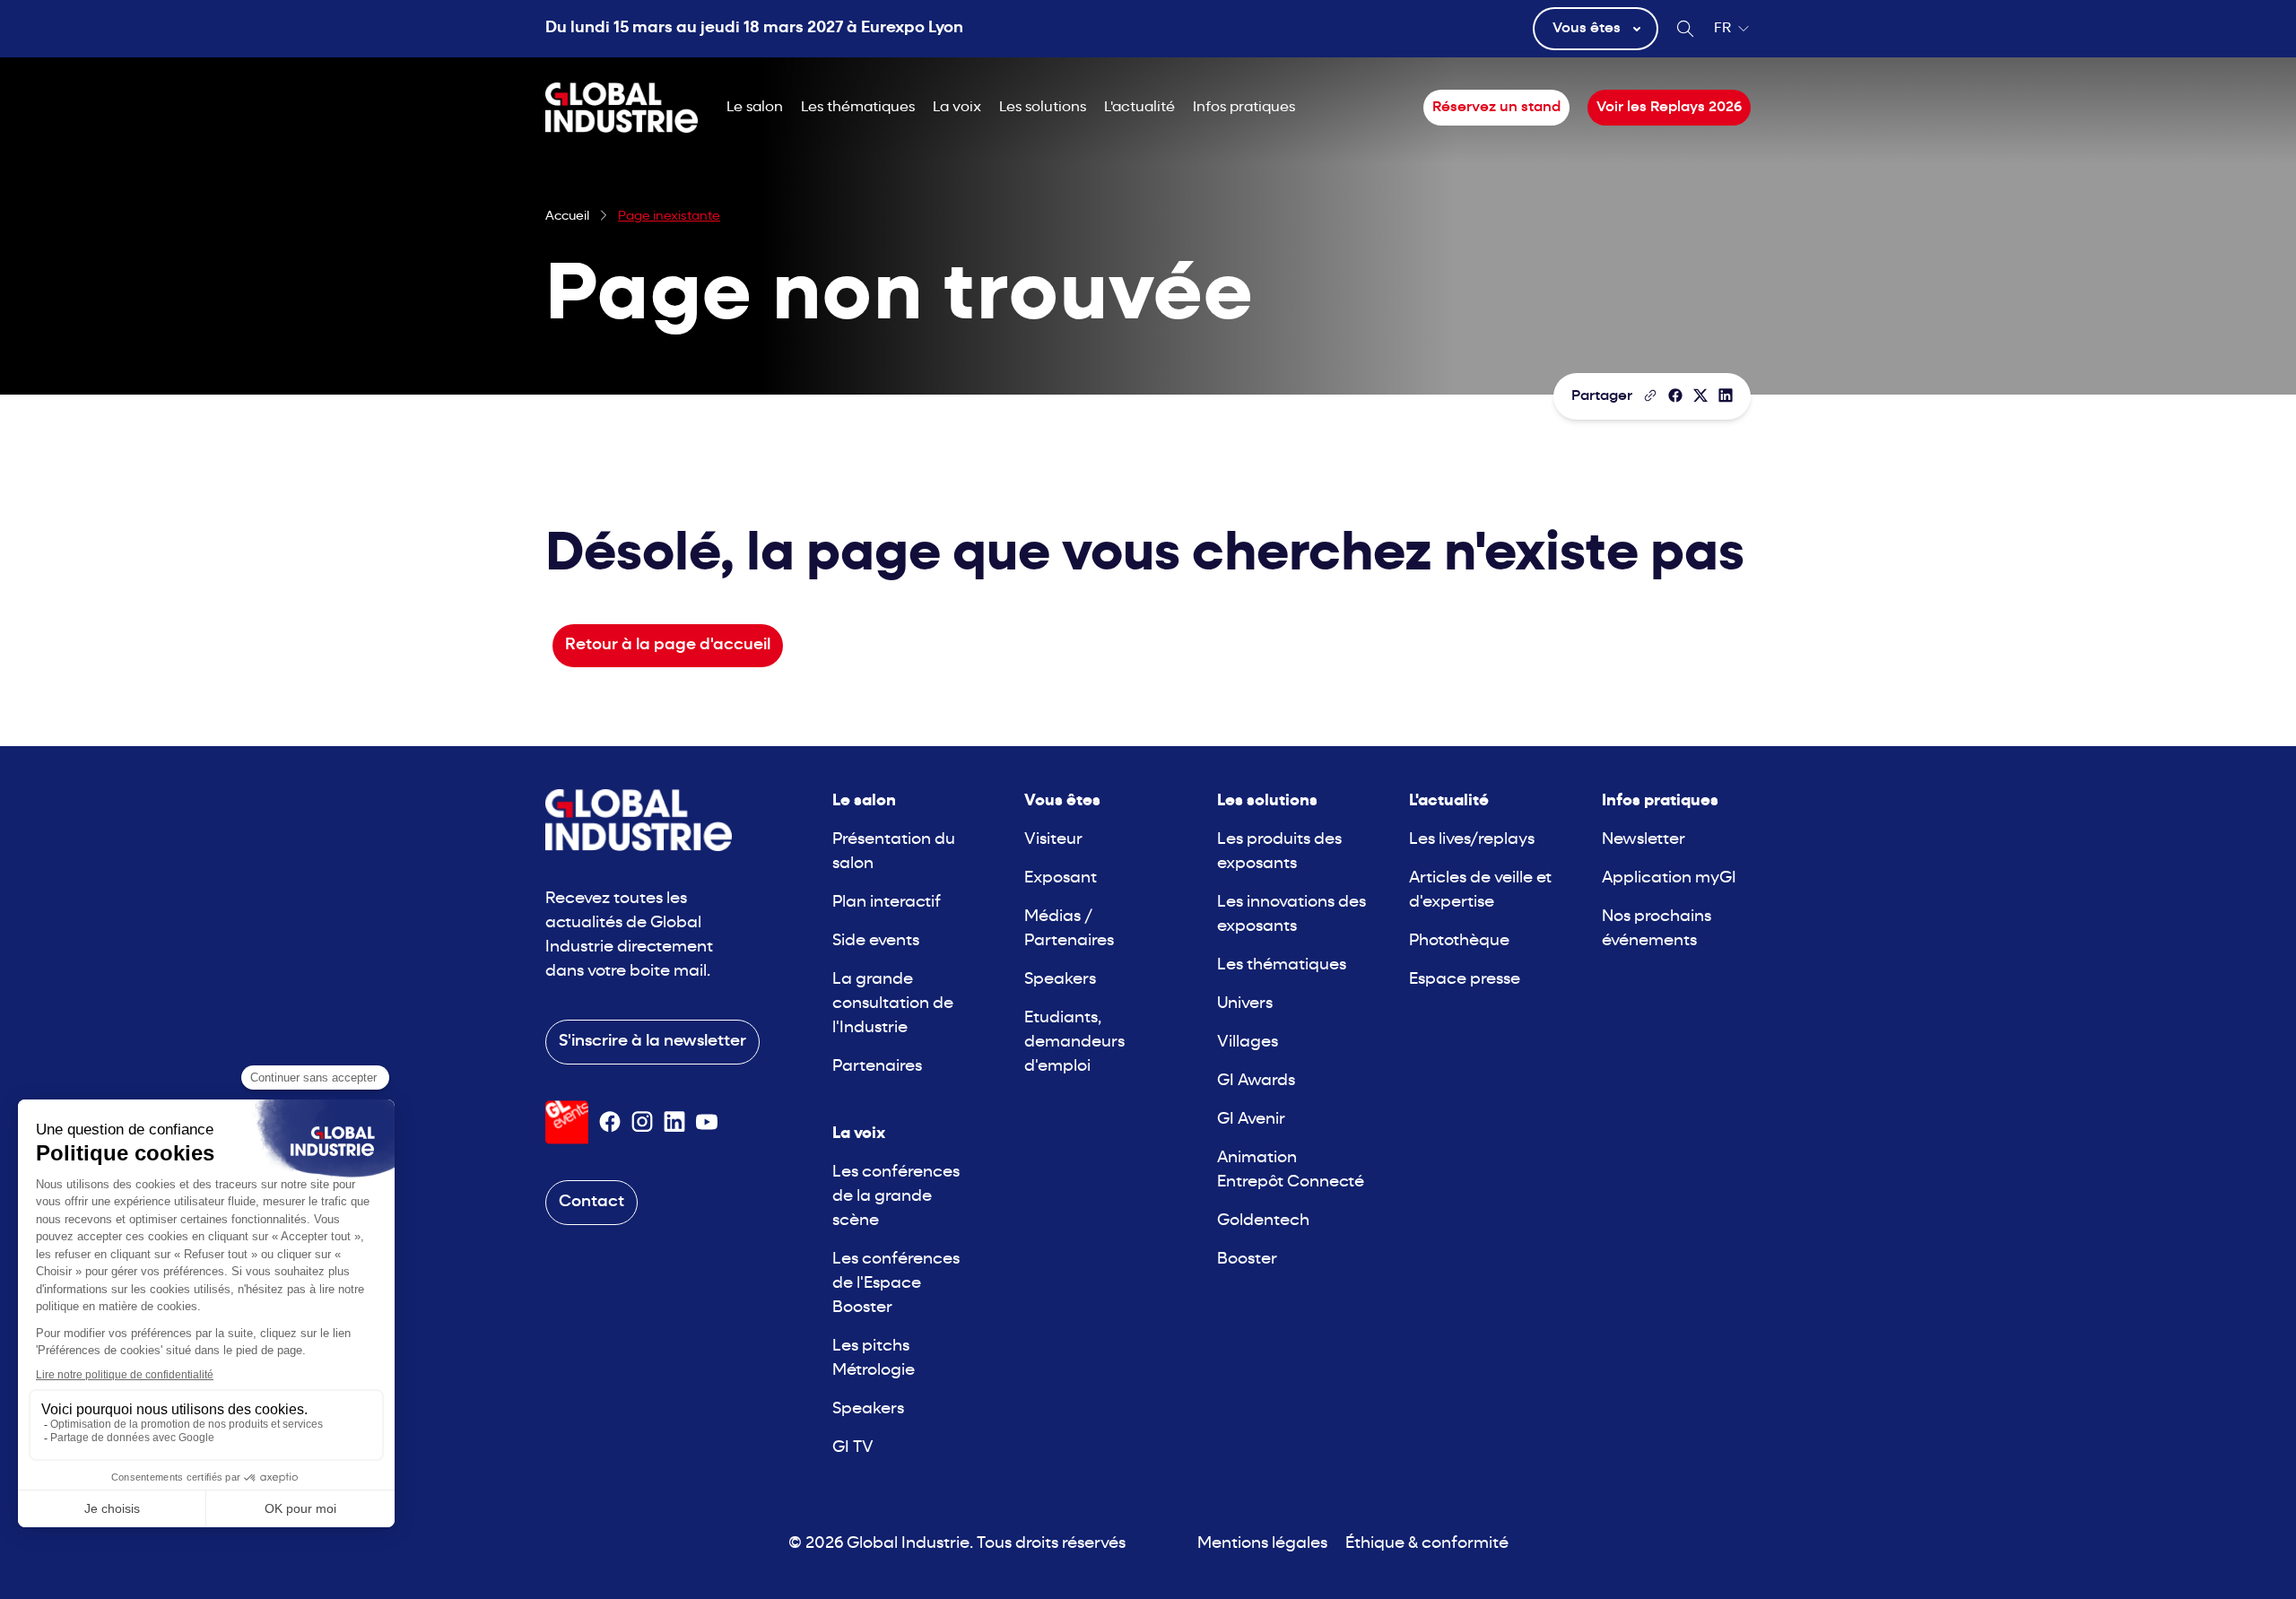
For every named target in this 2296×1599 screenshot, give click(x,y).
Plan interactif (887, 903)
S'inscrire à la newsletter (652, 1042)
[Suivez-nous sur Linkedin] (674, 1122)
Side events (876, 941)
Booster (1247, 1260)
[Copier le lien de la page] (1650, 395)
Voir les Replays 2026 (1669, 108)
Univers (1245, 1004)
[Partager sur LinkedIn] (1726, 395)
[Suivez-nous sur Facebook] (610, 1122)
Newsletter (1644, 840)
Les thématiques (858, 108)
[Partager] (1675, 395)
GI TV (853, 1448)
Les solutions (1043, 108)
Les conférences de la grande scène (896, 1197)
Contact (591, 1202)
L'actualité (1139, 108)
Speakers (868, 1409)
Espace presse (1465, 980)
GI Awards (1256, 1081)
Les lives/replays (1472, 840)
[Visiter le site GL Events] (567, 1122)
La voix (957, 108)
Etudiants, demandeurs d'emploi (1074, 1043)
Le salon (755, 108)
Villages (1248, 1043)
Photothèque (1459, 941)
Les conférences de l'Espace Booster (896, 1284)
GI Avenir (1251, 1120)
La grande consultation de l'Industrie (893, 1004)
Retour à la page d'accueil (668, 645)
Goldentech (1263, 1221)
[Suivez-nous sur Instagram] (642, 1122)
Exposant (1061, 878)
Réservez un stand (1496, 108)
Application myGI (1669, 878)
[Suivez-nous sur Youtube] (707, 1122)
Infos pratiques (1244, 108)
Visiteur (1053, 840)
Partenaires (877, 1067)
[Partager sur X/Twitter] (1700, 395)
